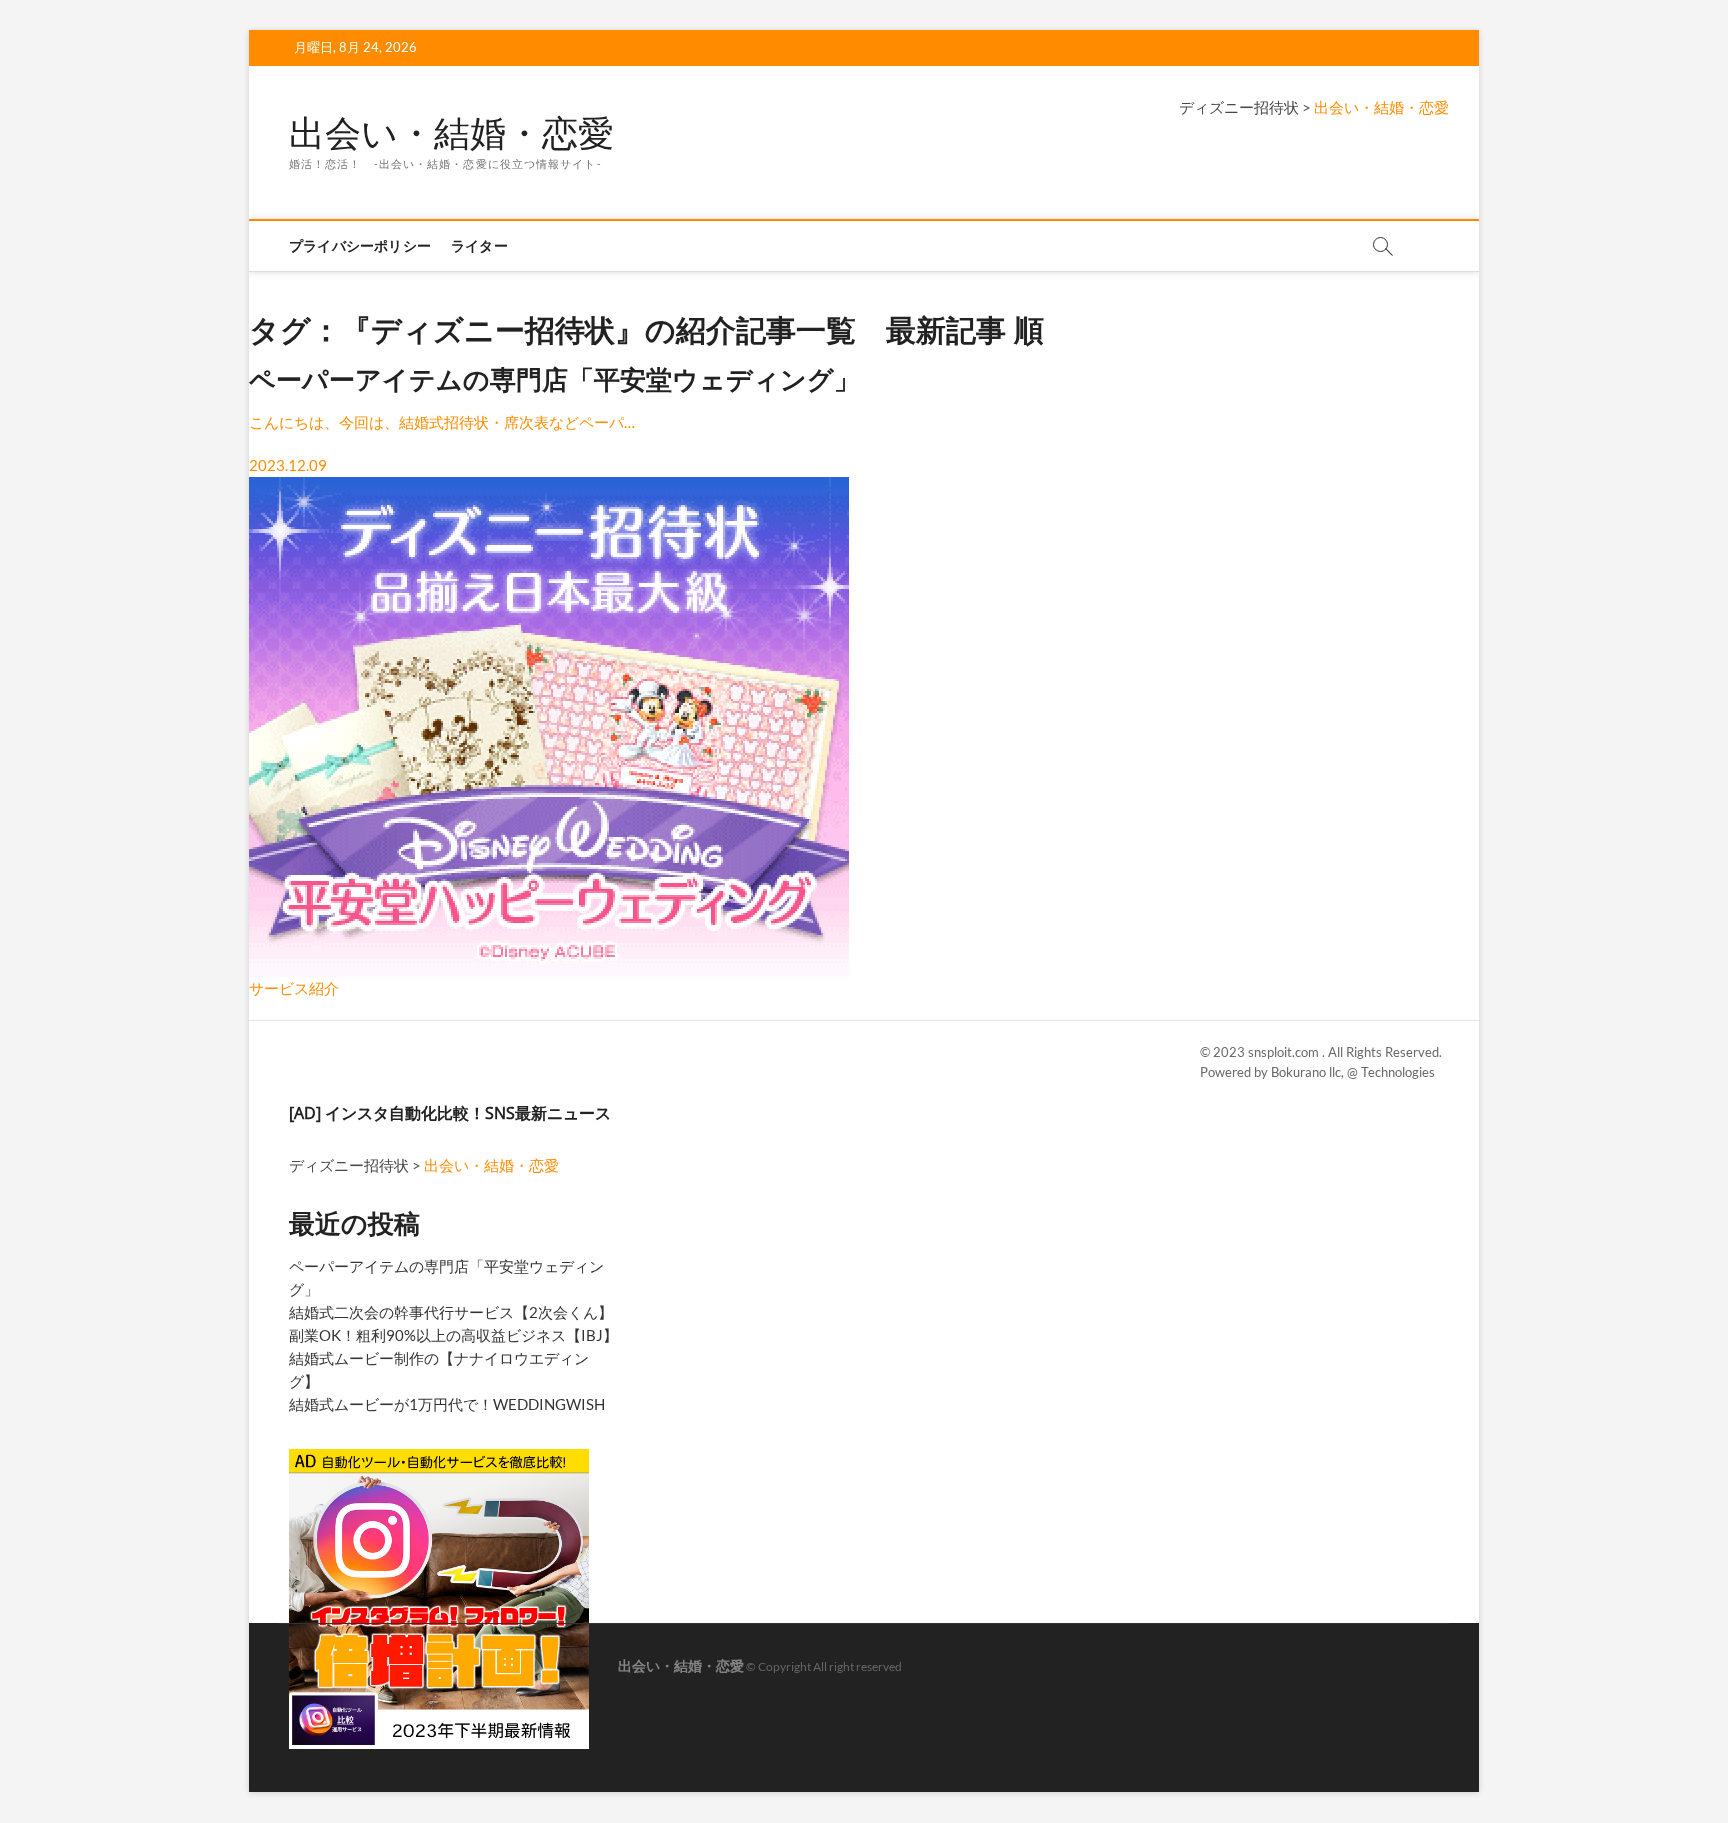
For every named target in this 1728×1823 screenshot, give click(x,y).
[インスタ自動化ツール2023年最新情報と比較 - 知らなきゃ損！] (439, 1457)
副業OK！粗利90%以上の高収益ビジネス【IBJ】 (453, 1335)
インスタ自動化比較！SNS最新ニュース (468, 1113)
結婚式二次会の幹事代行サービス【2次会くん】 (451, 1312)
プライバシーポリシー (360, 245)
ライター (479, 245)
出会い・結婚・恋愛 (451, 133)
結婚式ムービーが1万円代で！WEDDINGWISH (447, 1404)
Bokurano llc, (1309, 1072)
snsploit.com (1285, 1052)
